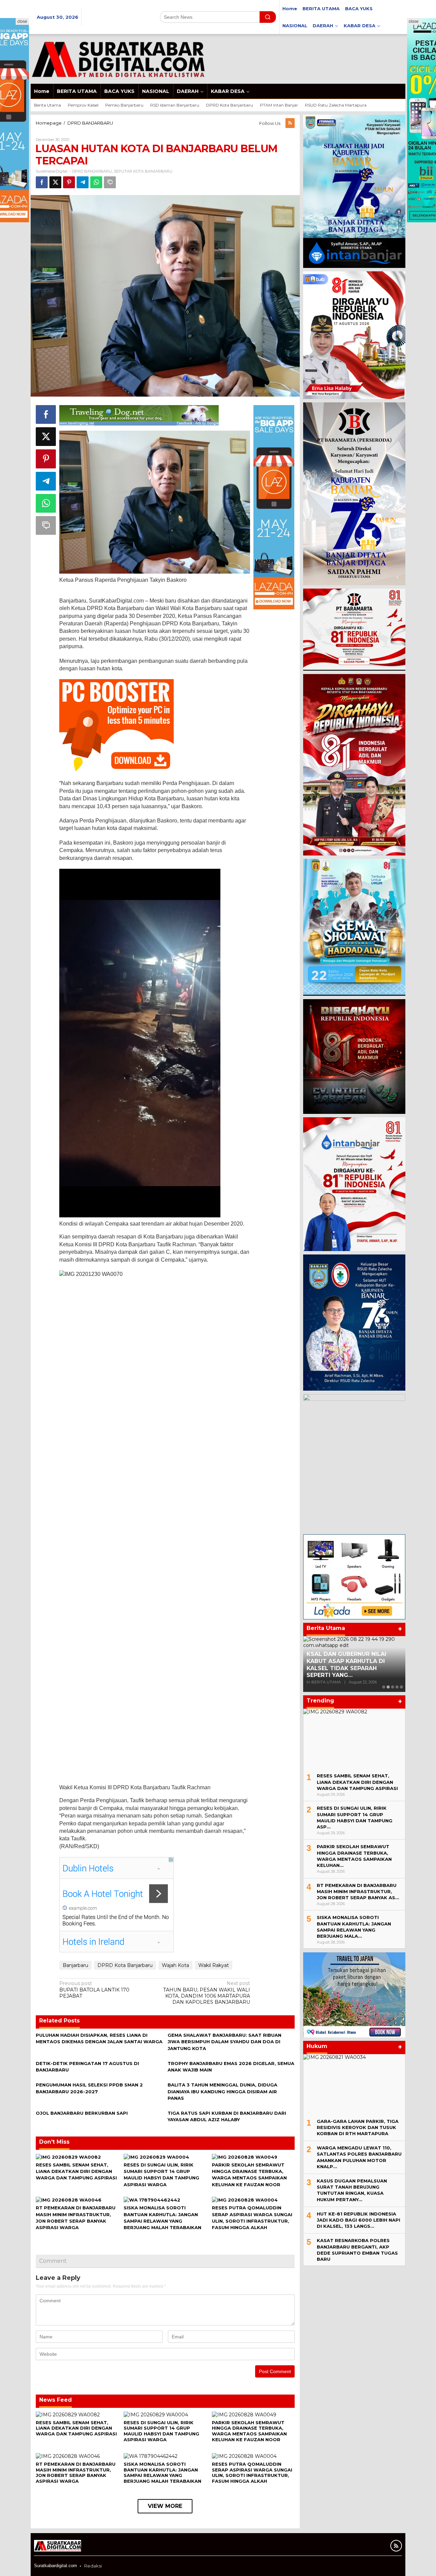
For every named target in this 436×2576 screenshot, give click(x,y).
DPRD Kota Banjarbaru (125, 1965)
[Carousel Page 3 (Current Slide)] (393, 1687)
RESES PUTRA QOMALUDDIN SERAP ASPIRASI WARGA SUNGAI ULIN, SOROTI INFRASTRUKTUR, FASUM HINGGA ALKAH (252, 2473)
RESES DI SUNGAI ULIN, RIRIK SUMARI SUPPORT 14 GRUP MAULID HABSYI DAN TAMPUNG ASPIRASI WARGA (161, 2431)
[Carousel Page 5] (401, 1687)
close (22, 21)
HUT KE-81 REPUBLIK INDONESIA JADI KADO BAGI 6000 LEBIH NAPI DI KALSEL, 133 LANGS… (359, 2220)
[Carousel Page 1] (384, 1687)
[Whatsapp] (96, 182)
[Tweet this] (55, 182)
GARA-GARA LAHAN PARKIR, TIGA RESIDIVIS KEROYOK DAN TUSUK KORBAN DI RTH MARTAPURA (358, 2127)
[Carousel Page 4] (397, 1687)
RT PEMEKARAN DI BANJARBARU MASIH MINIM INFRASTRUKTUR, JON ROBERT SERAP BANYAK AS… (358, 1891)
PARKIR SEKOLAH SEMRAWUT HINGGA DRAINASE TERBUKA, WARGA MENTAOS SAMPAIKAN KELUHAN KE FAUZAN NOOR (249, 2431)
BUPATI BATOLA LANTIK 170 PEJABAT (94, 1989)
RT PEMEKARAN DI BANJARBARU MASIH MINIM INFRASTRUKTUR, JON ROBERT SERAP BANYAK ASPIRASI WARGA (76, 2473)
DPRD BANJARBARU (92, 171)
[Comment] (110, 182)
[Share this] (42, 182)
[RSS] (290, 123)
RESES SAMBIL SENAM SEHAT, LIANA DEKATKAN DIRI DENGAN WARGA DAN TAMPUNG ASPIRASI (76, 2171)
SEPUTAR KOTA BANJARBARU (143, 171)
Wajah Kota (175, 1965)
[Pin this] (69, 182)
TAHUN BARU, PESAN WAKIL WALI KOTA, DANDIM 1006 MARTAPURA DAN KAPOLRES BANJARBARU (207, 1993)
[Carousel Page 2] (388, 1687)
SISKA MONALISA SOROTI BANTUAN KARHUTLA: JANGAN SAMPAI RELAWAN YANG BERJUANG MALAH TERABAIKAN (162, 2473)
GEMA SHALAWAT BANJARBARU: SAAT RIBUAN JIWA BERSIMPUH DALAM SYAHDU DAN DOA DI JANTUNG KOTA (224, 2042)
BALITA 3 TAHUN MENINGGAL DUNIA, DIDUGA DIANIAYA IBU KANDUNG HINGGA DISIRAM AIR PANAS (222, 2091)
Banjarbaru (75, 1965)
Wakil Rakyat (214, 1965)
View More (165, 2506)
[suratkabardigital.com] (118, 59)
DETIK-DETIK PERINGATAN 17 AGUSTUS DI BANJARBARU (348, 1667)
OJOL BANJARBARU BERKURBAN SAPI (82, 2113)
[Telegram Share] (83, 182)
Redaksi (93, 2566)
